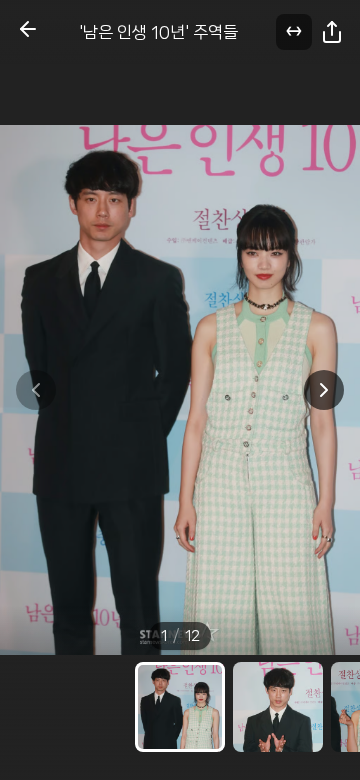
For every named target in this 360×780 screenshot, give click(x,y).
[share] (332, 32)
